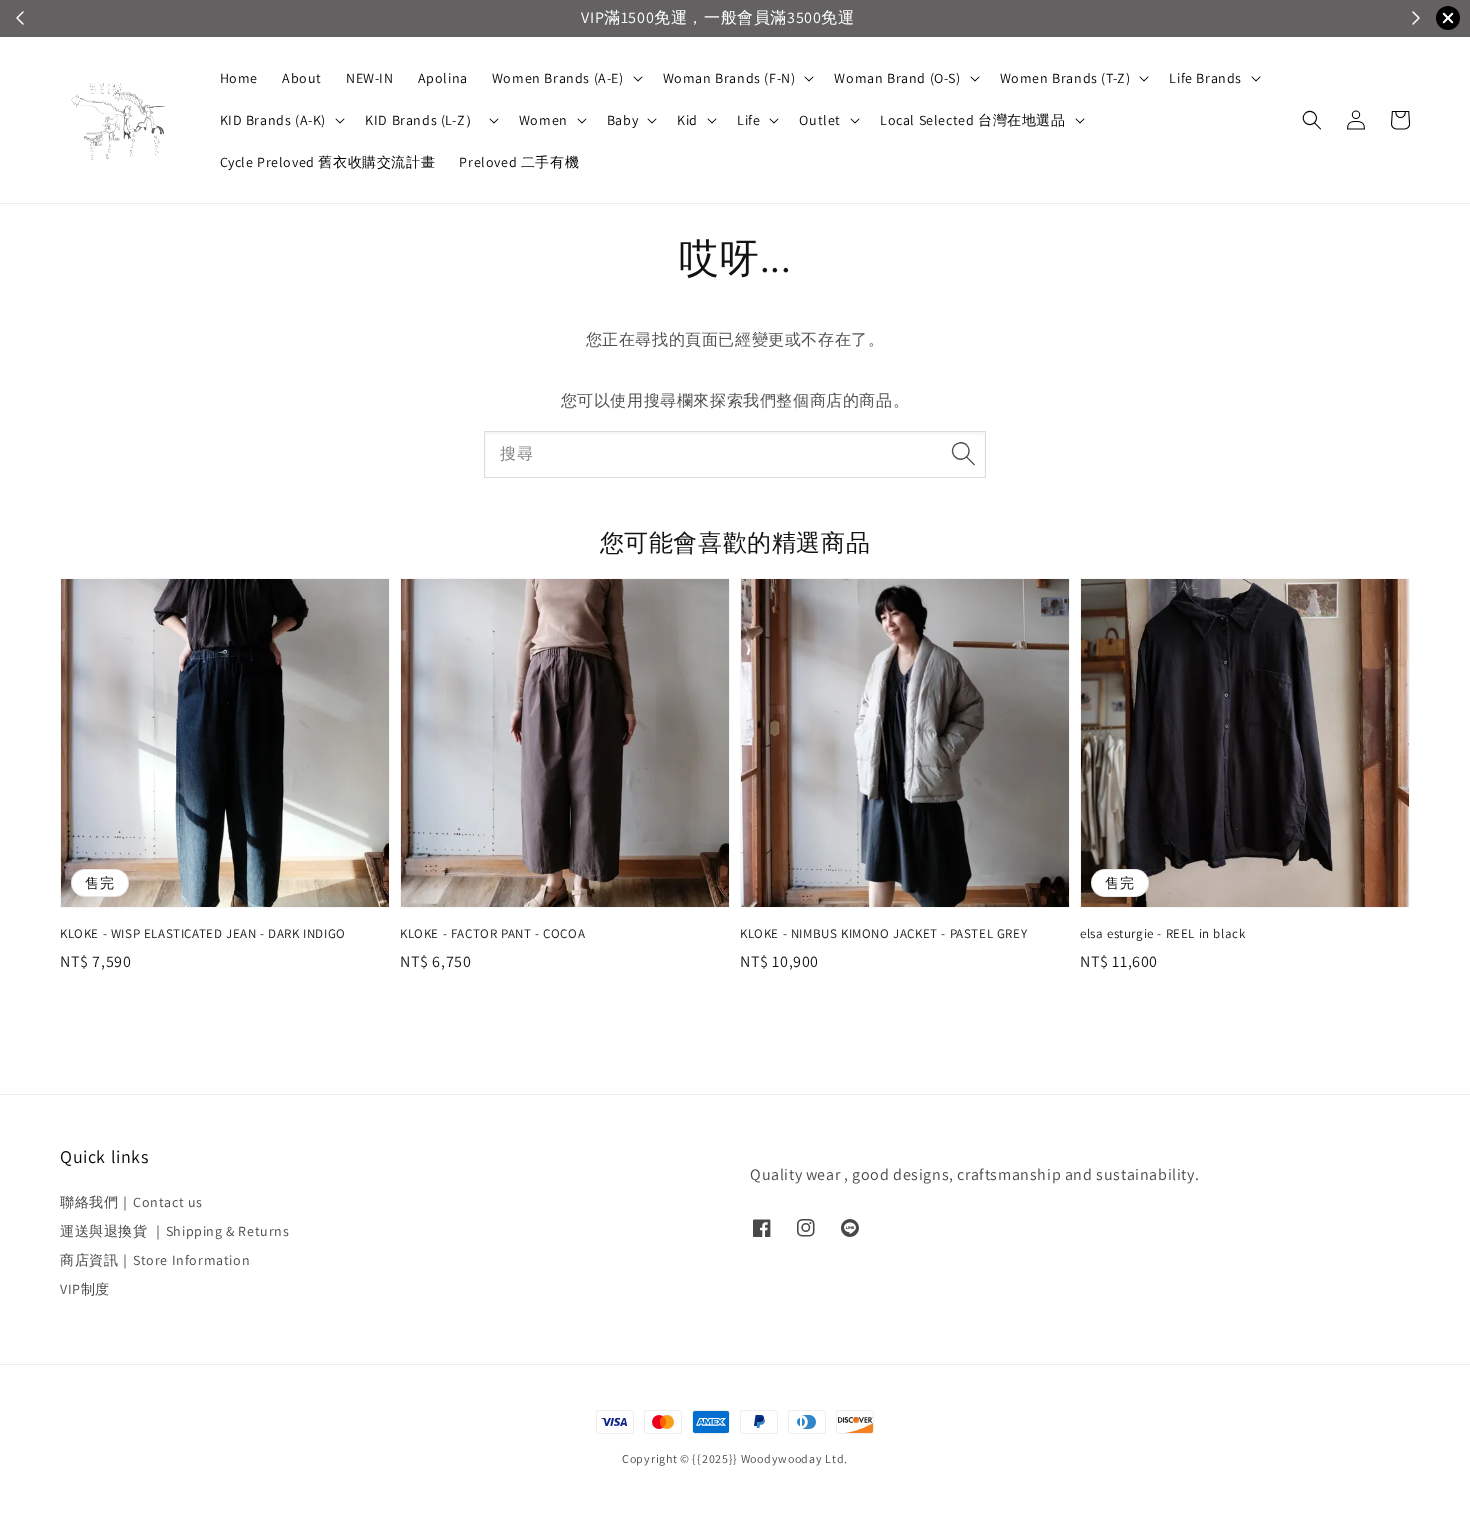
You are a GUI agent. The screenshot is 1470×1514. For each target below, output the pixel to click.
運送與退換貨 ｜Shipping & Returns (175, 1231)
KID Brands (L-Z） (422, 120)
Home (239, 78)
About (302, 78)
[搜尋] (963, 454)
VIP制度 (85, 1289)
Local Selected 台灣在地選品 (973, 120)
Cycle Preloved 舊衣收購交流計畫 (328, 162)
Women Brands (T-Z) (1065, 78)
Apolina (443, 78)
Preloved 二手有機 (519, 162)
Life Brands (1205, 78)
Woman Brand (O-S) (897, 78)
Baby (622, 120)
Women (543, 120)
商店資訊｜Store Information (155, 1260)
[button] (1312, 120)
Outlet (820, 120)
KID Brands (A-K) (273, 120)
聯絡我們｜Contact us (131, 1202)
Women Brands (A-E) (558, 78)
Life (748, 120)
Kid (687, 120)
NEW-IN (370, 78)
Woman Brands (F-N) (729, 78)
